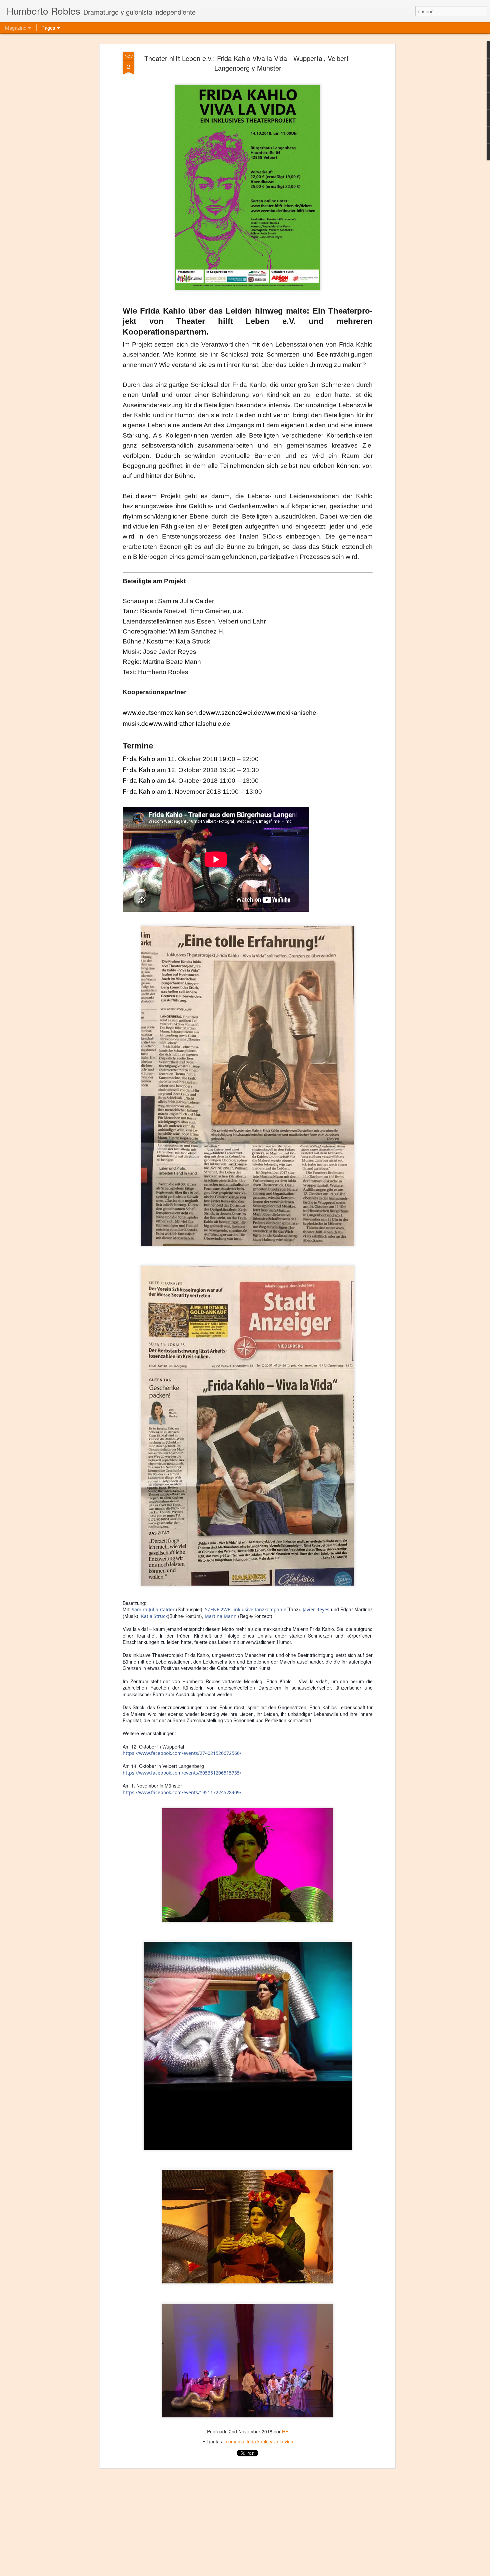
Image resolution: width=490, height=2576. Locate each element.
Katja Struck (154, 1616)
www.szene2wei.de (234, 712)
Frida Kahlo (139, 758)
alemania (234, 2441)
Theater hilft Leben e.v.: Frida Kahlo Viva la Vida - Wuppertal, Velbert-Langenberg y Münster (248, 63)
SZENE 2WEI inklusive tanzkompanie (246, 1609)
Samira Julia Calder (153, 1609)
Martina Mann (221, 1616)
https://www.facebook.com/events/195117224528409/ (182, 1792)
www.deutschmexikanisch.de (164, 712)
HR (285, 2431)
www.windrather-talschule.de (189, 723)
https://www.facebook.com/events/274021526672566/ (182, 1753)
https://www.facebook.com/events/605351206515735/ (182, 1773)
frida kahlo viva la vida (270, 2441)
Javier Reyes (316, 1609)
